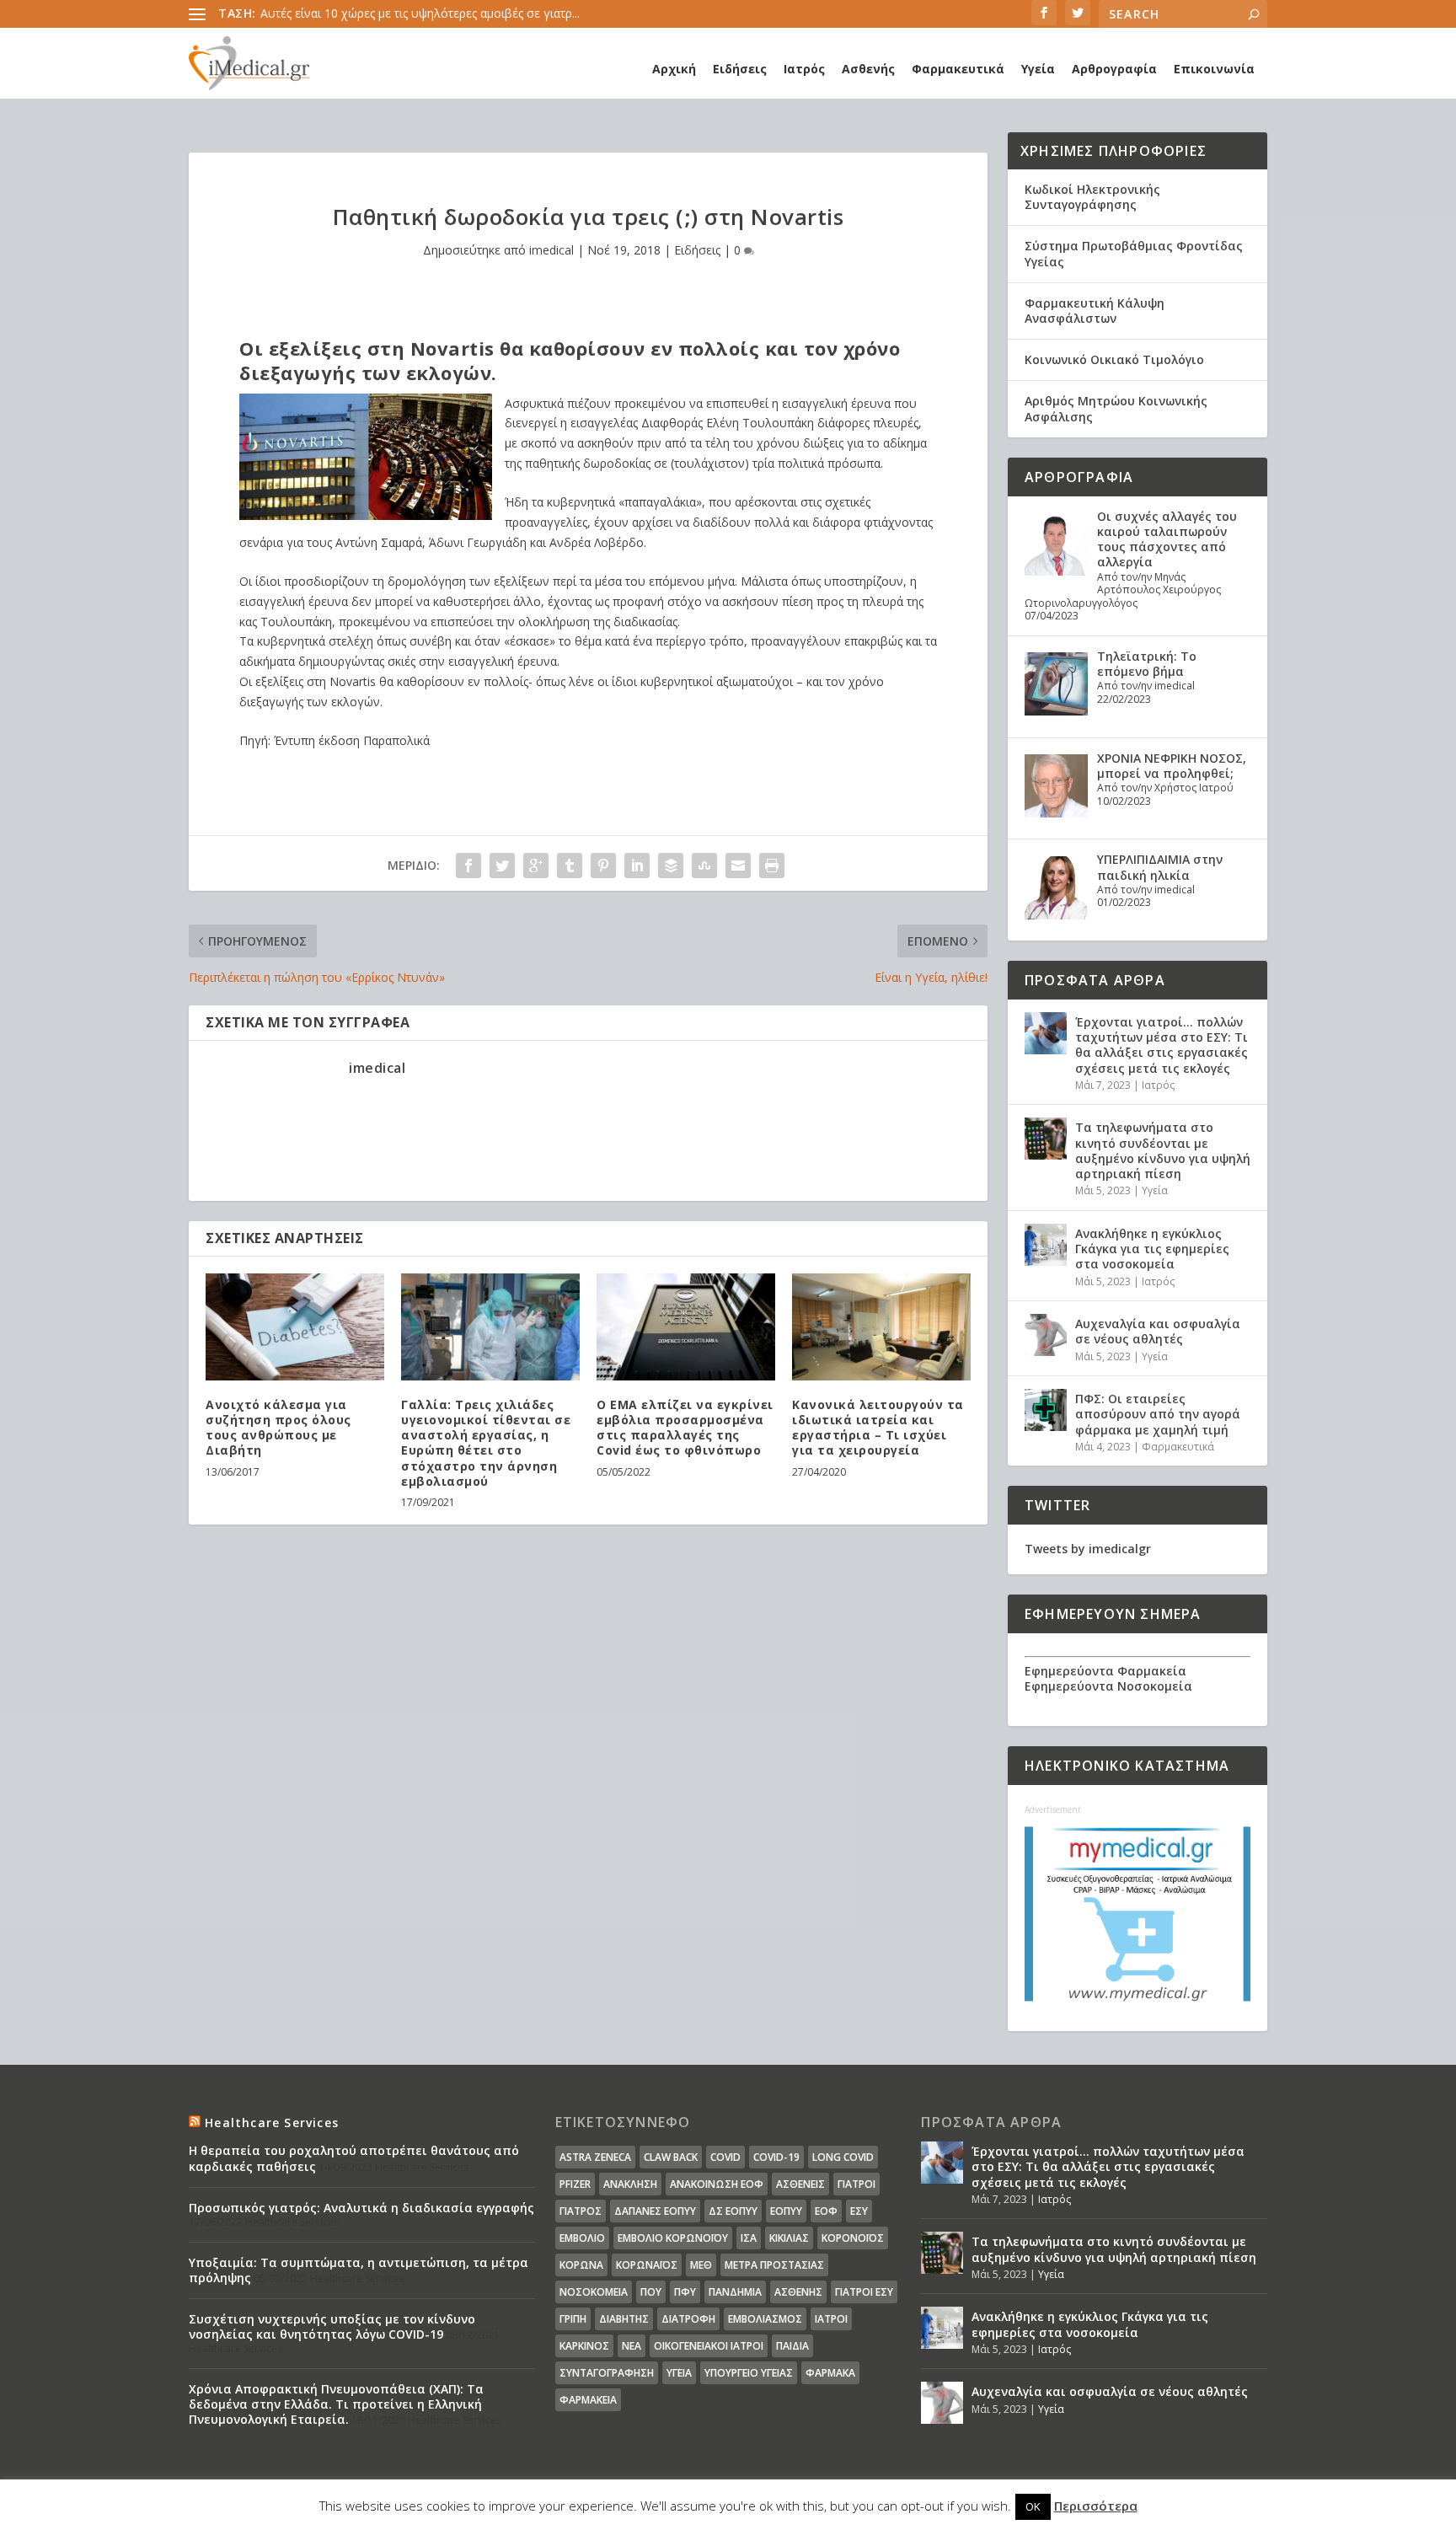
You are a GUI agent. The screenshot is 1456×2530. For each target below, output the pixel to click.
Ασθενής (868, 69)
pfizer (575, 2184)
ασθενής (798, 2292)
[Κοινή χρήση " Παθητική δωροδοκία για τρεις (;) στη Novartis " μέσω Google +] (536, 866)
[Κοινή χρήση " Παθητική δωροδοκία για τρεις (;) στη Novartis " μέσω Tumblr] (570, 866)
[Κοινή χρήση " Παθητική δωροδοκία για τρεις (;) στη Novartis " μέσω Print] (772, 866)
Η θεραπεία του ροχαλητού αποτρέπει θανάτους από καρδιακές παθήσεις (354, 2158)
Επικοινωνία (1214, 69)
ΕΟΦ (826, 2211)
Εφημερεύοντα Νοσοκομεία (1108, 1686)
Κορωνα (581, 2265)
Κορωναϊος (647, 2265)
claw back (671, 2157)
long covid (843, 2157)
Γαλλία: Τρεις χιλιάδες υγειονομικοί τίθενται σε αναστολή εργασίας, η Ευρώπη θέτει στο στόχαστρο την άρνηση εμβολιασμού (486, 1443)
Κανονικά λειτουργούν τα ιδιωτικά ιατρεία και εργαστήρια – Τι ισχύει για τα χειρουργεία (878, 1428)
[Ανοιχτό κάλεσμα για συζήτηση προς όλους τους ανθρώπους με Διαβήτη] (295, 1327)
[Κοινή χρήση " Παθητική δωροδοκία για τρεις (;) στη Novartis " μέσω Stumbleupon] (704, 866)
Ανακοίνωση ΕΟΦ (717, 2184)
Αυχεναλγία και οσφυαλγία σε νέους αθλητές (1158, 1331)
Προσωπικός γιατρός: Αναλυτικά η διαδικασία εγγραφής (361, 2208)
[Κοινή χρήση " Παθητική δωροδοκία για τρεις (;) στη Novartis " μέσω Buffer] (671, 866)
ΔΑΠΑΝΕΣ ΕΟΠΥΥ (655, 2211)
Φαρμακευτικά (958, 69)
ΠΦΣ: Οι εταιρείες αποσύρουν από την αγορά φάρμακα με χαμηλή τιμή (1158, 1414)
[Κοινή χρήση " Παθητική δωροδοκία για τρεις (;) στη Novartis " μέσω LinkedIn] (637, 866)
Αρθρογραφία (1114, 69)
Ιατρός (804, 69)
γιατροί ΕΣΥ (864, 2292)
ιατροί (831, 2319)
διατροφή (688, 2319)
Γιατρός (581, 2211)
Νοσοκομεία (594, 2292)
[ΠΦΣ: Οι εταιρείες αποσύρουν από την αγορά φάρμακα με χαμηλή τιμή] (1046, 1410)
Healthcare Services (272, 2123)
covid (725, 2157)
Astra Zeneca (595, 2157)
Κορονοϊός (853, 2238)
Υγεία (1038, 69)
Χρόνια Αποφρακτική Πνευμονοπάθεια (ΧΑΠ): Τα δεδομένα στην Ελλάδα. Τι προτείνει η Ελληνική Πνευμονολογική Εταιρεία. (336, 2404)
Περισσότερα (1096, 2506)
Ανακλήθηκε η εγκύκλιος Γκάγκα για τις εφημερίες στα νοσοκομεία (1152, 1249)
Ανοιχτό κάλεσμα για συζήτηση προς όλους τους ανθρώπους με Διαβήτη (278, 1428)
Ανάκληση (630, 2184)
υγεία (679, 2373)
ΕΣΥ (859, 2211)
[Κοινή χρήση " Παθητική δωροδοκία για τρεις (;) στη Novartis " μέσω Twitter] (502, 866)
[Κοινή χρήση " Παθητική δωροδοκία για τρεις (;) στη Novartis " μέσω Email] (738, 866)
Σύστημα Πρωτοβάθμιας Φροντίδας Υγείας (1134, 253)
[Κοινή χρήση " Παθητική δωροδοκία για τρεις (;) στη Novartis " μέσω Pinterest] (603, 866)
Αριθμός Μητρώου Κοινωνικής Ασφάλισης (1116, 408)
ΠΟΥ (651, 2292)
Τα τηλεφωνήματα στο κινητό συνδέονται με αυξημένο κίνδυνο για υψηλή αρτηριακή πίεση (1163, 1150)
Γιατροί (856, 2184)
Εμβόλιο (582, 2238)
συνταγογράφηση (607, 2373)
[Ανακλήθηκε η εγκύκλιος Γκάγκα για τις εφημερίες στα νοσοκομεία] (1046, 1245)
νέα (632, 2346)
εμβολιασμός (765, 2319)
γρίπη (573, 2319)
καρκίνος (584, 2346)
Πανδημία (735, 2292)
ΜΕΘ (701, 2265)
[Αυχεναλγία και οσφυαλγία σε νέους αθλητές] (1046, 1335)
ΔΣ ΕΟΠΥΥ (733, 2211)
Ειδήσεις (740, 69)
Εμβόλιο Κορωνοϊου (673, 2238)
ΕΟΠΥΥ (786, 2211)
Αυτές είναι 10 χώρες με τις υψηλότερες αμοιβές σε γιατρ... (420, 13)
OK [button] (1033, 2506)
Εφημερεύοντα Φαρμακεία (1105, 1671)
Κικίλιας (789, 2238)
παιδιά (792, 2346)
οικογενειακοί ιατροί (709, 2346)
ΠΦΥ (685, 2292)
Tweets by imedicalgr (1088, 1549)
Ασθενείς (800, 2184)
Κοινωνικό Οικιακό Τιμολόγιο (1114, 359)
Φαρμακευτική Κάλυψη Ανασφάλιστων (1095, 311)
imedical (551, 250)
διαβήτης (624, 2319)
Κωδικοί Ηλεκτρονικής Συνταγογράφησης (1092, 197)
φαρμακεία (588, 2400)
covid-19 (776, 2157)
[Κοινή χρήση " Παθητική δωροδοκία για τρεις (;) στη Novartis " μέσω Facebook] (468, 866)
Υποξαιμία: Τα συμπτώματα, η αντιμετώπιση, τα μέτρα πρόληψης (359, 2270)
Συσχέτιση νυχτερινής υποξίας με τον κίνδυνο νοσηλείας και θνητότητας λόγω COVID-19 (332, 2326)
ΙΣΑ (749, 2238)
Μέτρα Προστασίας (774, 2265)
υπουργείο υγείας (749, 2373)
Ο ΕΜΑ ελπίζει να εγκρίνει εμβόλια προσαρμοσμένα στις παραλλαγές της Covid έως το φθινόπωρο (685, 1428)
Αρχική (674, 69)
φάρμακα (830, 2373)
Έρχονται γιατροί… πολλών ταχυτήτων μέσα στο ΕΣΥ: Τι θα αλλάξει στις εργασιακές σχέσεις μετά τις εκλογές (1162, 1045)
